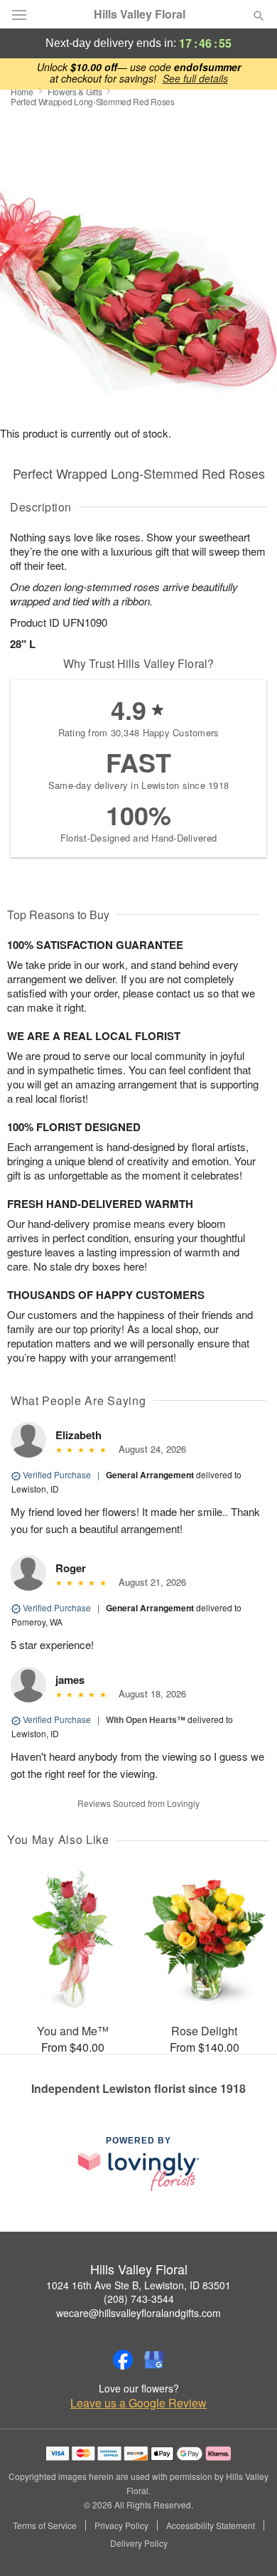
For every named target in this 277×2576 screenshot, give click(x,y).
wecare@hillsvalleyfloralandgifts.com (138, 2313)
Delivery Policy (139, 2543)
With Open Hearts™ (146, 1719)
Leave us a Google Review (138, 2403)
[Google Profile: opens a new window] (154, 2360)
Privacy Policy (121, 2525)
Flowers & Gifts (75, 91)
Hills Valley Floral (140, 14)
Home (22, 91)
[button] (247, 2544)
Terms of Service (45, 2525)
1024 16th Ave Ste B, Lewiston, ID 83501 (138, 2285)
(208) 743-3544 (139, 2299)
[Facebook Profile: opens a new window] (123, 2360)
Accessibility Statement (211, 2525)
